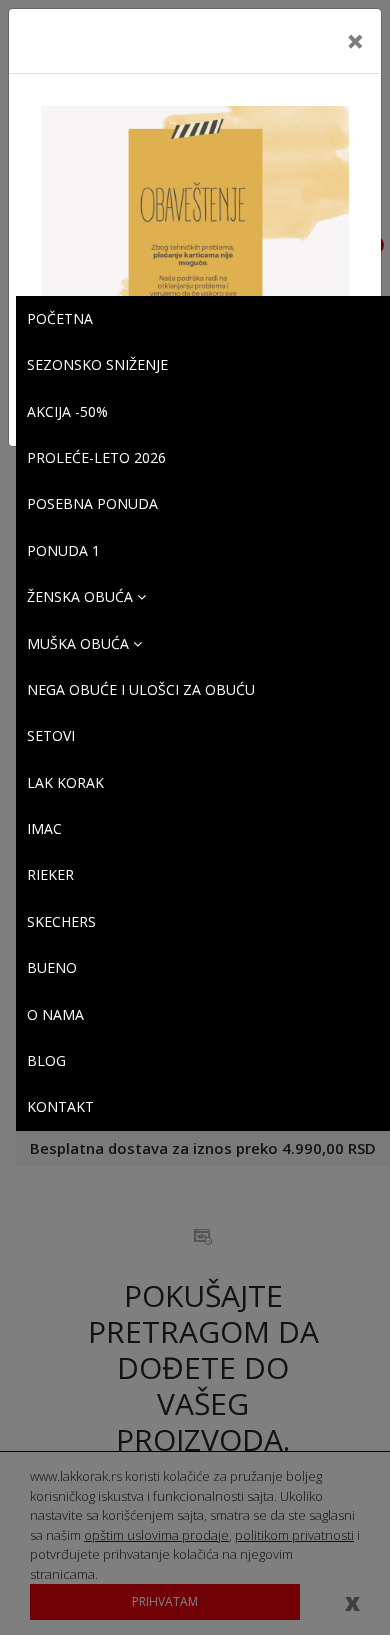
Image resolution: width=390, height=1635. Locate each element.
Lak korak (65, 782)
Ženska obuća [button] (82, 596)
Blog (46, 1060)
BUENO (52, 967)
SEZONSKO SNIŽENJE (97, 364)
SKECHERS (61, 921)
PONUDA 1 (63, 550)
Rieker (50, 874)
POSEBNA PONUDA (92, 503)
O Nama (55, 1014)
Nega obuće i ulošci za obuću (141, 689)
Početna (60, 318)
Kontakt (60, 1106)
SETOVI (51, 735)
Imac (44, 828)
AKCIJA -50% (67, 411)
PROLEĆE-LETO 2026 (96, 457)
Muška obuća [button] (80, 643)
